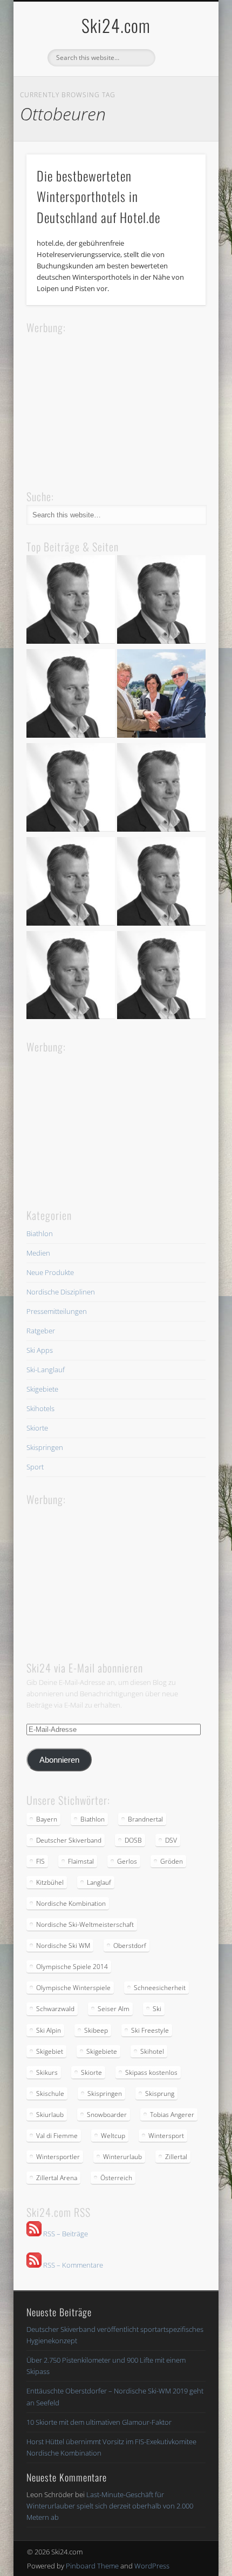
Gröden (172, 1861)
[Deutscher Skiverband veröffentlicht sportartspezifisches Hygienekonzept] (71, 601)
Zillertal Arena (57, 2178)
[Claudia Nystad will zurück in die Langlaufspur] (161, 977)
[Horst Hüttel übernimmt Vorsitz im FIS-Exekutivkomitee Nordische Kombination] (71, 883)
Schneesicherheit (160, 1988)
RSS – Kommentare (72, 2265)
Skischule (50, 2093)
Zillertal (176, 2157)
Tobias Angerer (172, 2115)
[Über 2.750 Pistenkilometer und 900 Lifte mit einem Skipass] (161, 695)
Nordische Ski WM (63, 1946)
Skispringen (45, 1447)
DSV (171, 1840)
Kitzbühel (50, 1882)
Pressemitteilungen (57, 1311)
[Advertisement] (107, 403)
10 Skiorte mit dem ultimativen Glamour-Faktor (99, 2422)
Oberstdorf (130, 1946)
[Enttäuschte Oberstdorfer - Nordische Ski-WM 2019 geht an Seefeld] (71, 789)
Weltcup (113, 2136)
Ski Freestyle (150, 2030)
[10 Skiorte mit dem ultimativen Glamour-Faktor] (161, 789)
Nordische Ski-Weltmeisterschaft (85, 1924)
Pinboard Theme (92, 2566)
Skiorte (37, 1428)
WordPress (152, 2566)
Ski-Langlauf (46, 1370)
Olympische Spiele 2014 (72, 1967)
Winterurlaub (122, 2157)
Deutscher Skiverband (69, 1840)
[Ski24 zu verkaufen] (71, 695)
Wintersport (166, 2136)
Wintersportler (58, 2157)
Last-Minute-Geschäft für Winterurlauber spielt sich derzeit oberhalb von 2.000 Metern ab (110, 2506)
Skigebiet (50, 2051)
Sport (35, 1467)
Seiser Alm (114, 2009)
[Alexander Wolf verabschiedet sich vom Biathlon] (71, 977)
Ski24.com (116, 25)
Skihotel (152, 2051)
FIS (40, 1861)
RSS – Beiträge (65, 2234)
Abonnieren (59, 1760)
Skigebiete (42, 1389)
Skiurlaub (50, 2115)
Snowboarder (107, 2115)
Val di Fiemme (57, 2136)
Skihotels (40, 1408)
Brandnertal (145, 1819)
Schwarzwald (55, 2009)
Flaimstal (81, 1861)
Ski (157, 2009)
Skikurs (47, 2072)
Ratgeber (41, 1331)
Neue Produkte (50, 1272)
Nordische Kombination (71, 1903)
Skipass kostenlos (151, 2072)
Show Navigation (179, 97)
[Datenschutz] (161, 601)
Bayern (47, 1819)
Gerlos (127, 1861)
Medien (38, 1253)
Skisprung (160, 2093)
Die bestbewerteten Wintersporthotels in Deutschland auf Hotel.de (98, 197)
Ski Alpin (49, 2030)
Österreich (116, 2178)
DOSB (133, 1840)
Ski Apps (40, 1350)
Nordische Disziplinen (61, 1292)
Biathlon (40, 1233)
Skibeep (96, 2030)
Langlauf (99, 1882)
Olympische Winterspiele (73, 1988)
